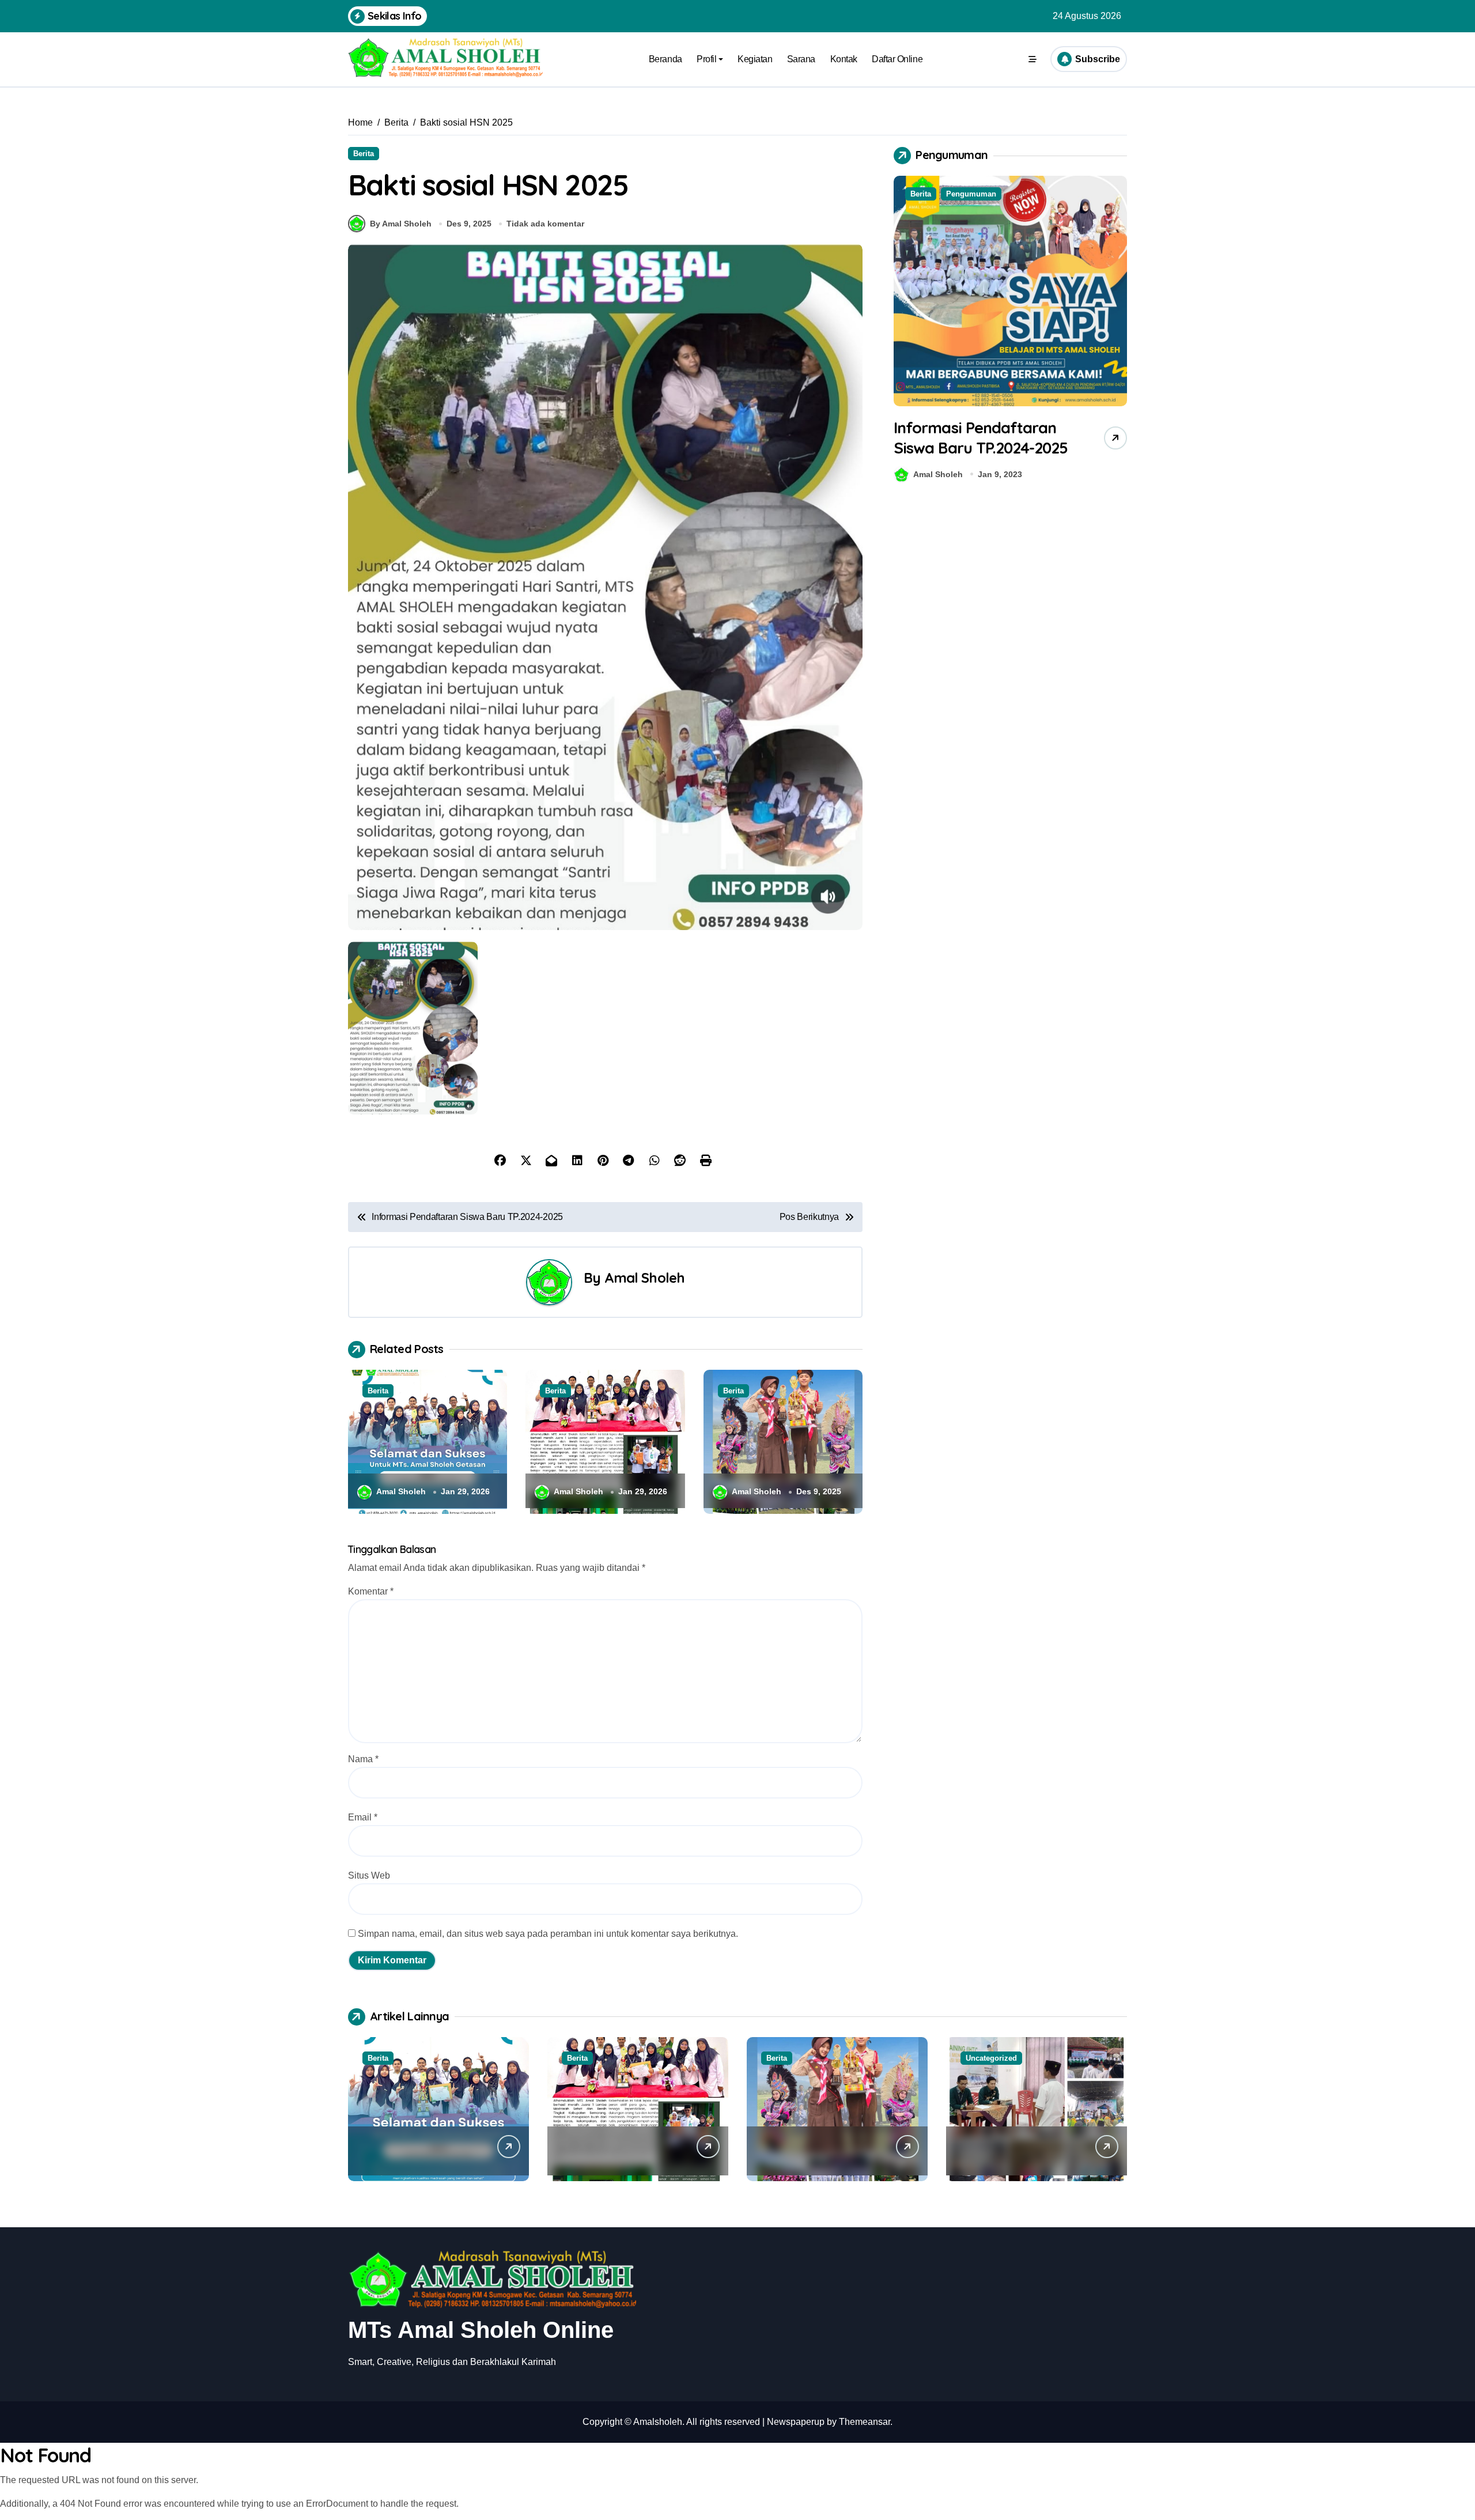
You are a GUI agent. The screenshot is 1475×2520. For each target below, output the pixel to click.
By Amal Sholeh (401, 224)
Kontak (844, 59)
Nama (363, 1759)
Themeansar (865, 2422)
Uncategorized (991, 2058)
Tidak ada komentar (545, 224)
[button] (1115, 331)
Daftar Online (897, 59)
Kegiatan (755, 59)
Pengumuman (971, 194)
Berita (364, 154)
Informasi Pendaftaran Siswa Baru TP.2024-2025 (981, 438)
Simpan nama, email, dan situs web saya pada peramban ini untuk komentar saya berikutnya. (548, 1934)
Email (363, 1817)
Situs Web (369, 1875)
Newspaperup (796, 2422)
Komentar (371, 1591)
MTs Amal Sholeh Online (481, 2330)
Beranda (665, 59)
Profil (706, 59)
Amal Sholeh (645, 1278)
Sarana (801, 59)
